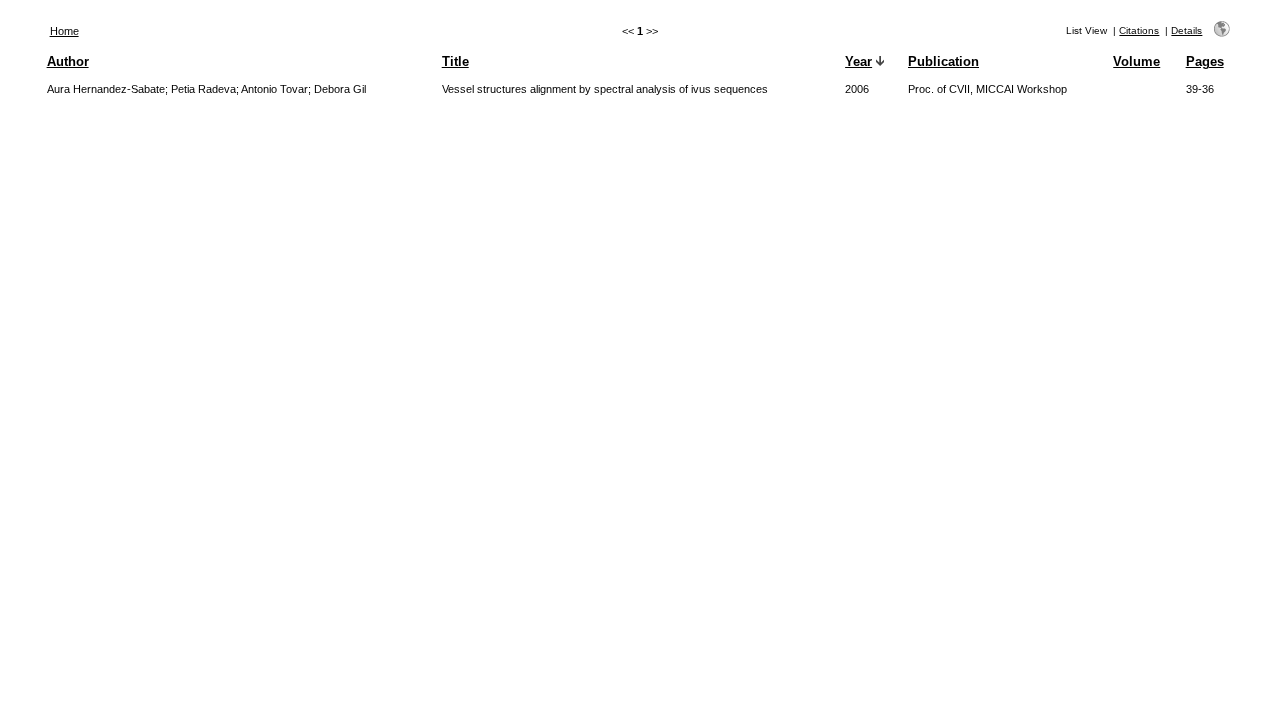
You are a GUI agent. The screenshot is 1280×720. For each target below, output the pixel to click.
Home (64, 31)
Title (455, 61)
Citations (1139, 30)
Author (68, 61)
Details (1186, 30)
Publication (943, 61)
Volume (1136, 61)
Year (858, 61)
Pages (1205, 61)
